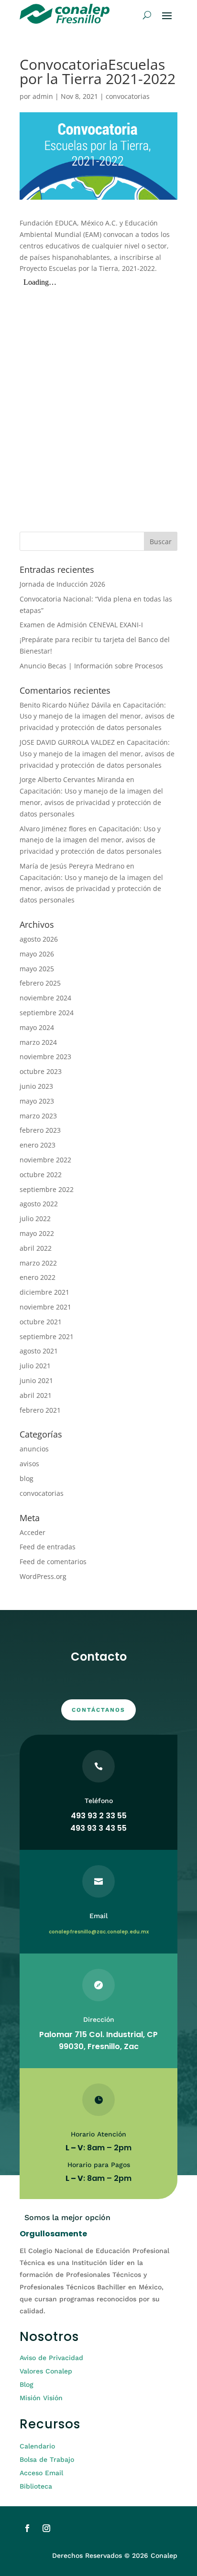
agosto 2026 (39, 939)
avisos (29, 1464)
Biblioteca (36, 2486)
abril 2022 (36, 1248)
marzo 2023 (38, 1116)
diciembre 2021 (44, 1292)
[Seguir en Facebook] (27, 2528)
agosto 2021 (39, 1351)
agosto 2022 (39, 1204)
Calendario (37, 2446)
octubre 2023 (41, 1071)
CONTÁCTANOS (98, 1710)
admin (43, 96)
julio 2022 (35, 1218)
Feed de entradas (48, 1547)
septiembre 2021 (47, 1336)
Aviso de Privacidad (51, 2358)
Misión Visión (41, 2398)
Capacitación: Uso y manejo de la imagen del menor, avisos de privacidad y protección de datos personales (97, 716)
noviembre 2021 (45, 1307)
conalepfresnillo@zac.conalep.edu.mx (99, 1932)
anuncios (34, 1449)
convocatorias (128, 96)
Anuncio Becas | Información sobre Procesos (91, 666)
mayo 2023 (37, 1101)
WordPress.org (43, 1576)
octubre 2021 (41, 1322)
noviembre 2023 (45, 1057)
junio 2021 (36, 1380)
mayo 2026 (37, 954)
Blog (27, 2384)
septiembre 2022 (47, 1189)
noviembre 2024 (45, 998)
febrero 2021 (40, 1410)
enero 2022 (38, 1277)
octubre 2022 (41, 1175)
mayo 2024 (37, 1027)
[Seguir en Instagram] (46, 2528)
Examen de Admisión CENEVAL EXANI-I (81, 625)
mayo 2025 (37, 969)
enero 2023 (38, 1145)
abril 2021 (36, 1395)
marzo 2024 (38, 1042)
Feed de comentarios (53, 1562)
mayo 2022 (37, 1233)
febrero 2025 (40, 983)
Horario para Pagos (99, 2165)
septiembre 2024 (47, 1013)
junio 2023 (36, 1086)
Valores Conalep (46, 2371)
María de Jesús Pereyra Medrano (72, 866)
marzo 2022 (38, 1263)
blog (27, 1478)
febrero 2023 (40, 1130)
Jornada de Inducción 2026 (62, 584)
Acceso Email (41, 2473)
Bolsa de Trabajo (47, 2459)
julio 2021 (35, 1366)
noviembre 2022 (45, 1160)
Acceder (33, 1532)
